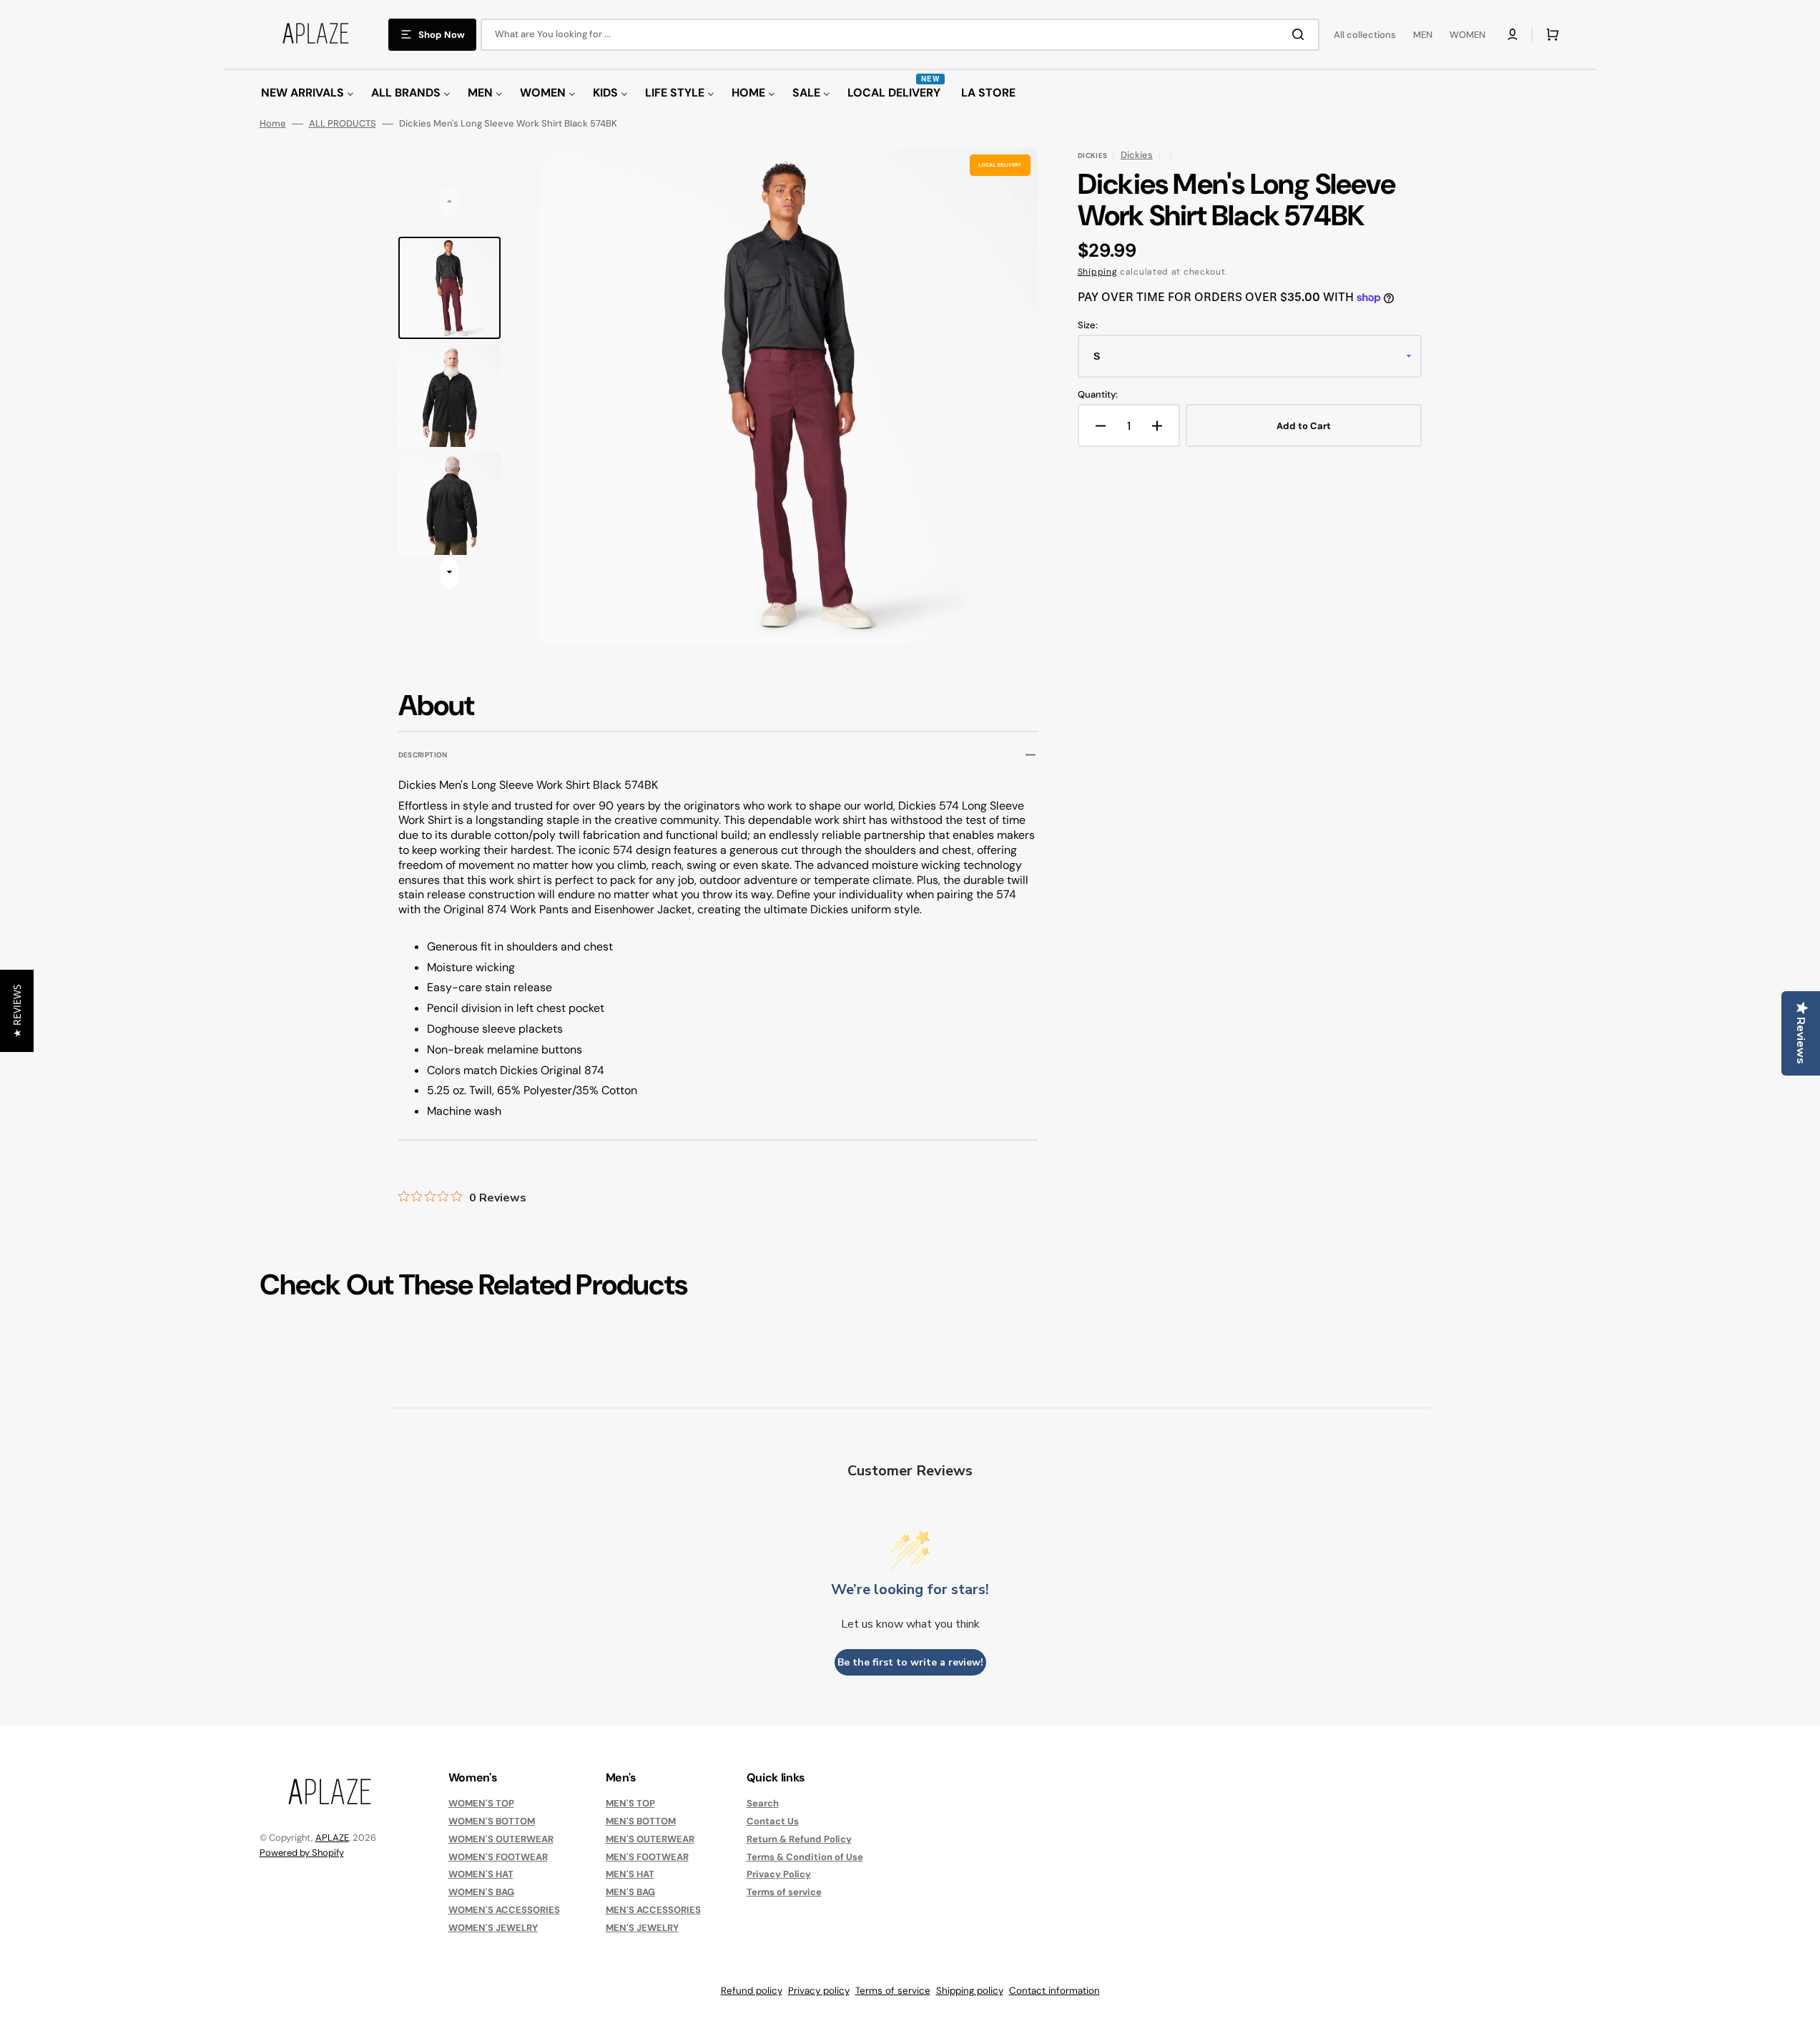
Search (763, 1804)
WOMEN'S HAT (481, 1874)
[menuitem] (308, 93)
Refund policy (752, 1991)
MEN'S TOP (630, 1804)
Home (273, 124)
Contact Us (773, 1821)
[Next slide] (449, 574)
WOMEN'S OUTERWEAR (501, 1839)
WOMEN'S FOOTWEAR (498, 1857)
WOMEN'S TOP (481, 1804)
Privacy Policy (779, 1874)
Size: (1088, 325)
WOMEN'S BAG (481, 1892)
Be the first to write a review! (910, 1662)
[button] (1512, 34)
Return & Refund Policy (799, 1839)
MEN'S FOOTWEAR (647, 1857)
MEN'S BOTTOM (641, 1821)
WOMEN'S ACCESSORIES (504, 1910)
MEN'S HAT (630, 1874)
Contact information (1054, 1991)
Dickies (1137, 155)
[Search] (1301, 34)
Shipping (1098, 272)
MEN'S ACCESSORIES (653, 1910)
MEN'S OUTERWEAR (650, 1839)
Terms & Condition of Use (805, 1857)
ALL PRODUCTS (343, 124)
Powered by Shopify (302, 1853)
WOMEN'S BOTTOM (492, 1821)
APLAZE (332, 1838)
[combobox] (900, 35)
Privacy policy (819, 1991)
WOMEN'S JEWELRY (493, 1928)
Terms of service (784, 1892)
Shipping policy (970, 1991)
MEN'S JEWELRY (642, 1928)
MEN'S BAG (630, 1892)
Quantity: (1098, 395)
